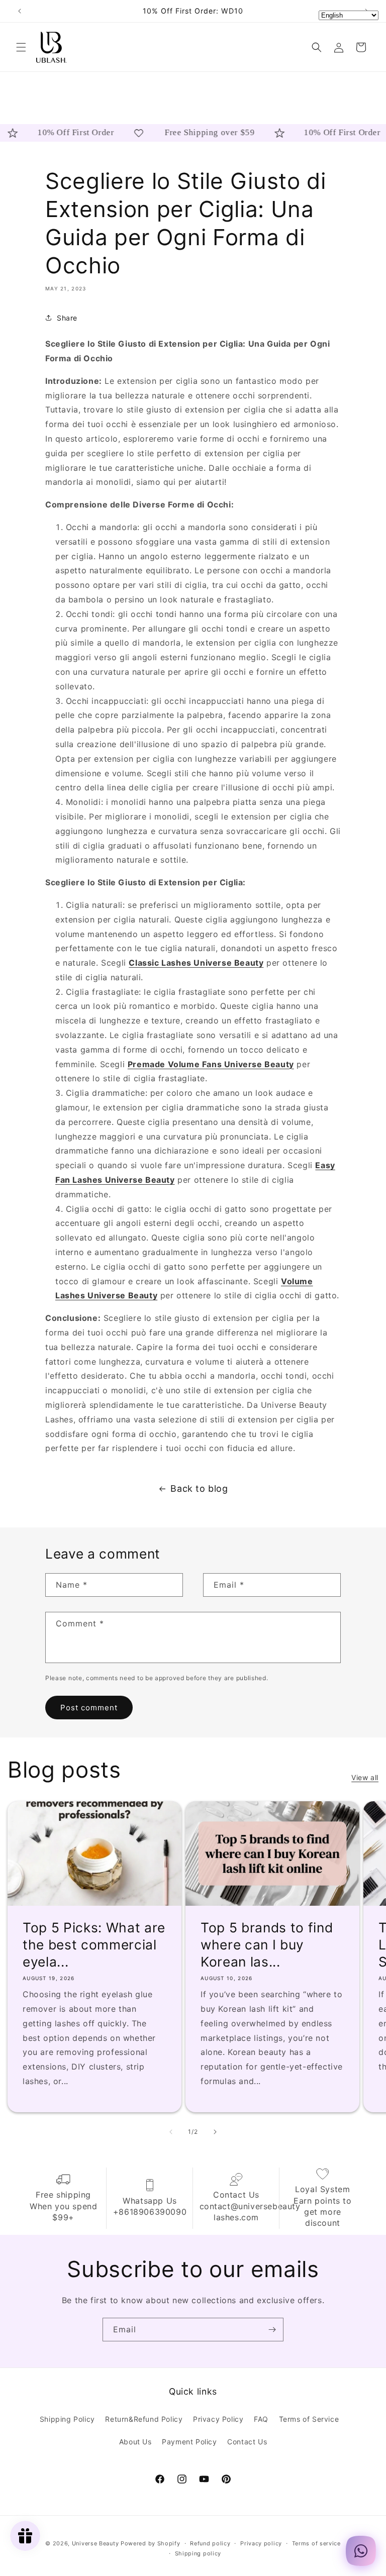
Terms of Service (309, 2419)
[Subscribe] (272, 2330)
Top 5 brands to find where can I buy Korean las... (267, 1945)
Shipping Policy (67, 2419)
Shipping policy (198, 2553)
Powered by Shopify (151, 2543)
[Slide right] (215, 2132)
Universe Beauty (95, 2543)
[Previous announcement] (20, 11)
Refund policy (210, 2543)
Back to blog (199, 1488)
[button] (21, 47)
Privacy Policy (218, 2419)
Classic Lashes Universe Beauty (196, 963)
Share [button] (67, 318)
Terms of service (316, 2543)
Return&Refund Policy (144, 2419)
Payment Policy (189, 2442)
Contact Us (247, 2442)
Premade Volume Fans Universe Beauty (211, 1064)
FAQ (261, 2419)
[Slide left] (171, 2132)
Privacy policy (261, 2543)
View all (365, 1777)
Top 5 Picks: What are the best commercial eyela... (94, 1945)
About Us (135, 2442)
